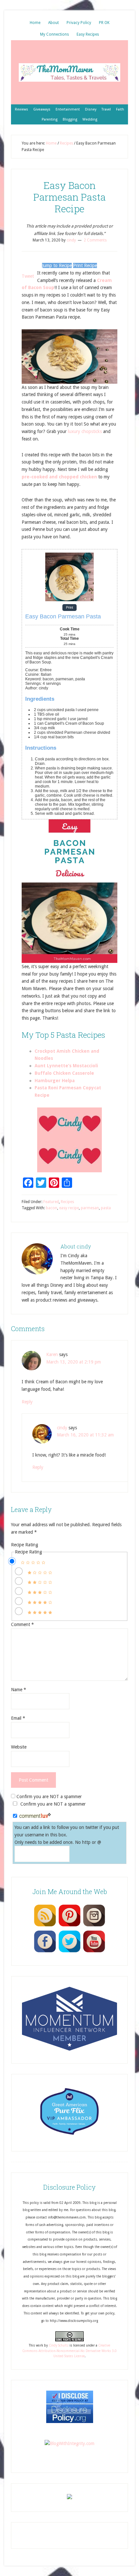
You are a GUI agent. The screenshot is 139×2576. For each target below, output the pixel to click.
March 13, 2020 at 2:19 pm (74, 1362)
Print (69, 608)
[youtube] (94, 1952)
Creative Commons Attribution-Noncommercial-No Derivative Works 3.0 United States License (69, 2351)
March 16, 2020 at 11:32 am (85, 1435)
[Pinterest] (69, 1926)
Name (19, 1690)
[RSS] (45, 1926)
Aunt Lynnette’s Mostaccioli (66, 1066)
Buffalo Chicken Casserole (64, 1073)
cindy (62, 1428)
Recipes (67, 1202)
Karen (52, 1354)
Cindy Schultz (59, 2345)
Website (19, 1747)
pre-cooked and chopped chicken (59, 477)
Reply (27, 1402)
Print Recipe (85, 265)
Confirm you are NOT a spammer (48, 1797)
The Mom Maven (69, 72)
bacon (52, 1208)
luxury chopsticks (85, 431)
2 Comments (95, 240)
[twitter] (69, 1952)
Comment (22, 1624)
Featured (51, 1202)
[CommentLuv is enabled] (35, 1816)
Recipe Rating (25, 1545)
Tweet (28, 276)
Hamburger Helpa (55, 1081)
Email (18, 1718)
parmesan (90, 1208)
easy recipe (69, 1208)
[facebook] (45, 1952)
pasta (106, 1208)
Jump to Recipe (57, 265)
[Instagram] (94, 1926)
